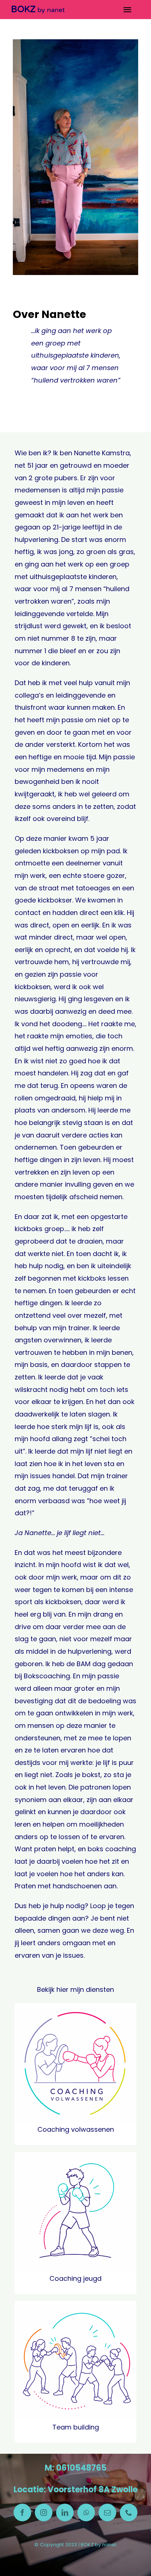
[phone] (129, 2512)
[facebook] (22, 2512)
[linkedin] (65, 2512)
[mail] (107, 2512)
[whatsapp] (86, 2512)
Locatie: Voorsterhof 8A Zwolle (75, 2490)
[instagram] (44, 2512)
